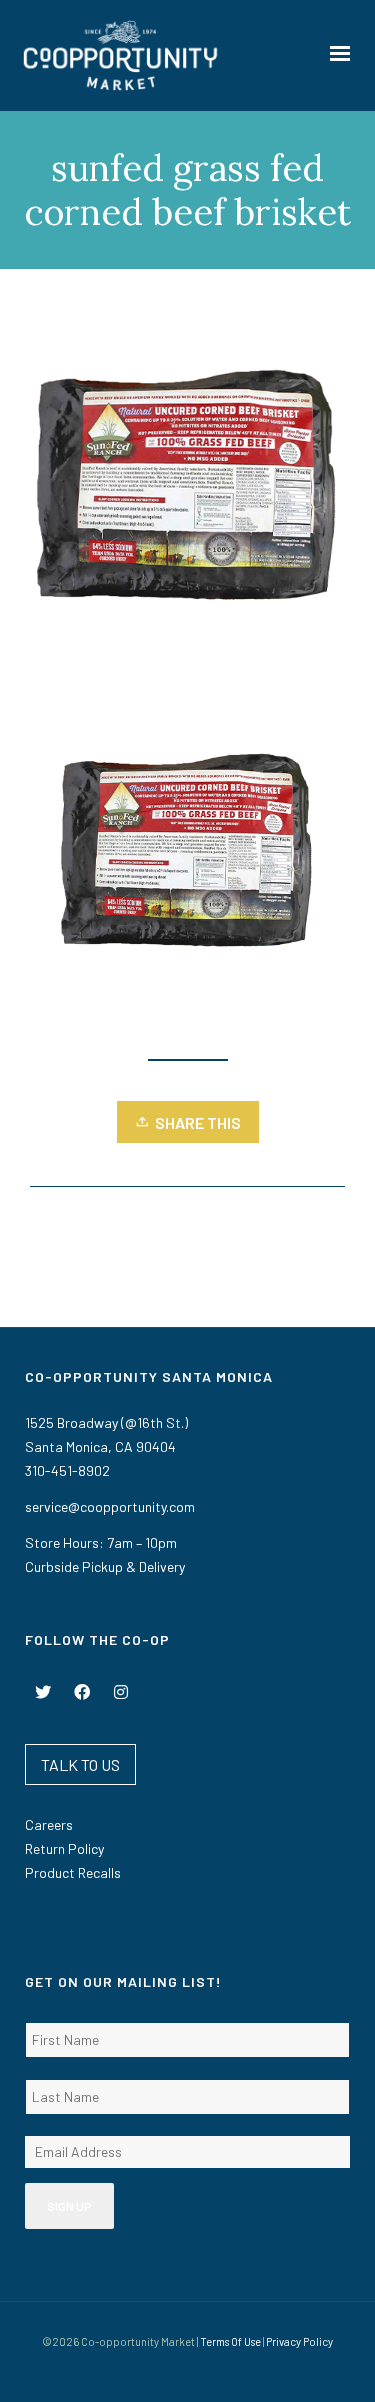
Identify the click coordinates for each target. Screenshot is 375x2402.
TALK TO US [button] (80, 1764)
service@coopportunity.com (110, 1506)
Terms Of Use (230, 2341)
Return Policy (64, 1848)
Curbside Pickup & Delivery (105, 1566)
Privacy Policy (299, 2341)
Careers (49, 1824)
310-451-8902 (67, 1470)
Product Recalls (73, 1872)
